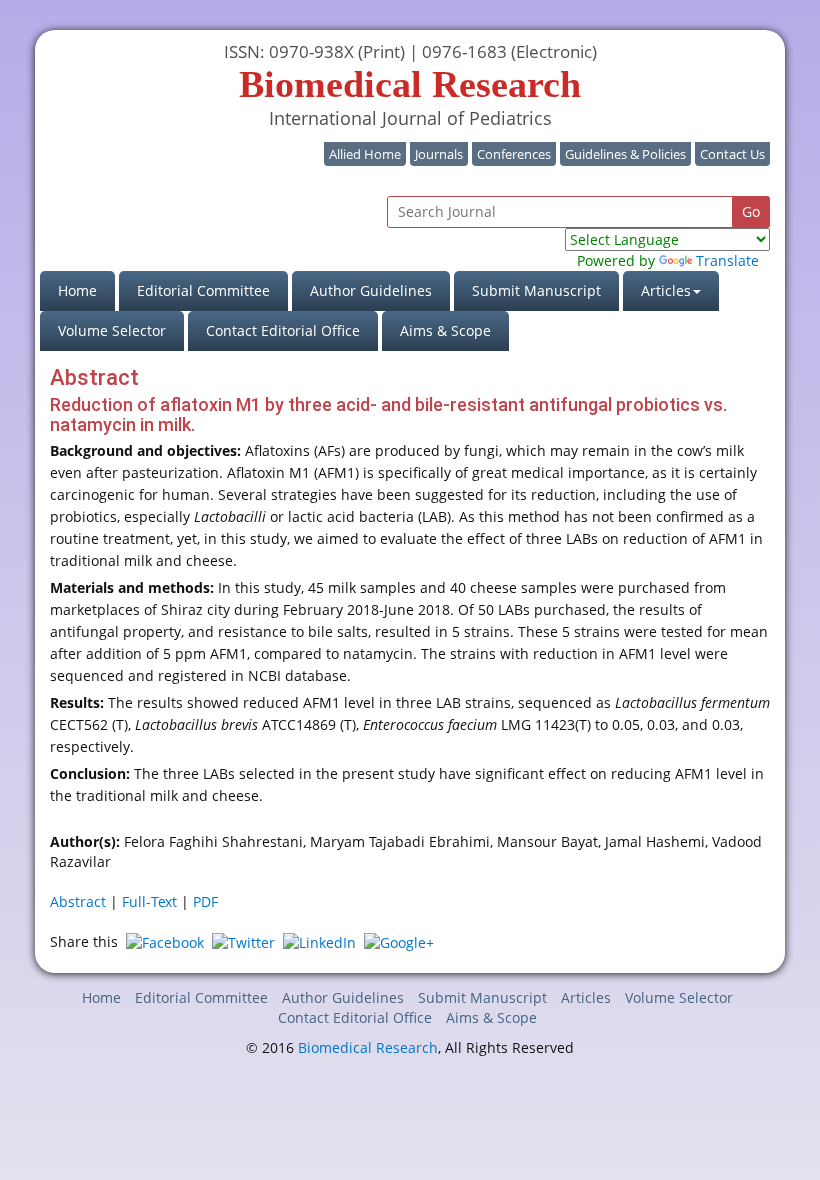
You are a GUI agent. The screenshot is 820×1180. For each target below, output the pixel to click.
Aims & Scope (445, 330)
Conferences (514, 154)
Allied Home (365, 154)
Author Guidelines (371, 290)
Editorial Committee (203, 290)
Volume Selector (112, 330)
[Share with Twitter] (243, 941)
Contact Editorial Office (283, 330)
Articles (586, 997)
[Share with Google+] (399, 941)
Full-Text (149, 901)
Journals (439, 154)
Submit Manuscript (536, 290)
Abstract (78, 901)
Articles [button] (666, 290)
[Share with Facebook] (165, 941)
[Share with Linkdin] (319, 941)
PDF (205, 901)
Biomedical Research (368, 1047)
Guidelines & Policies (625, 154)
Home (86, 290)
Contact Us (732, 154)
